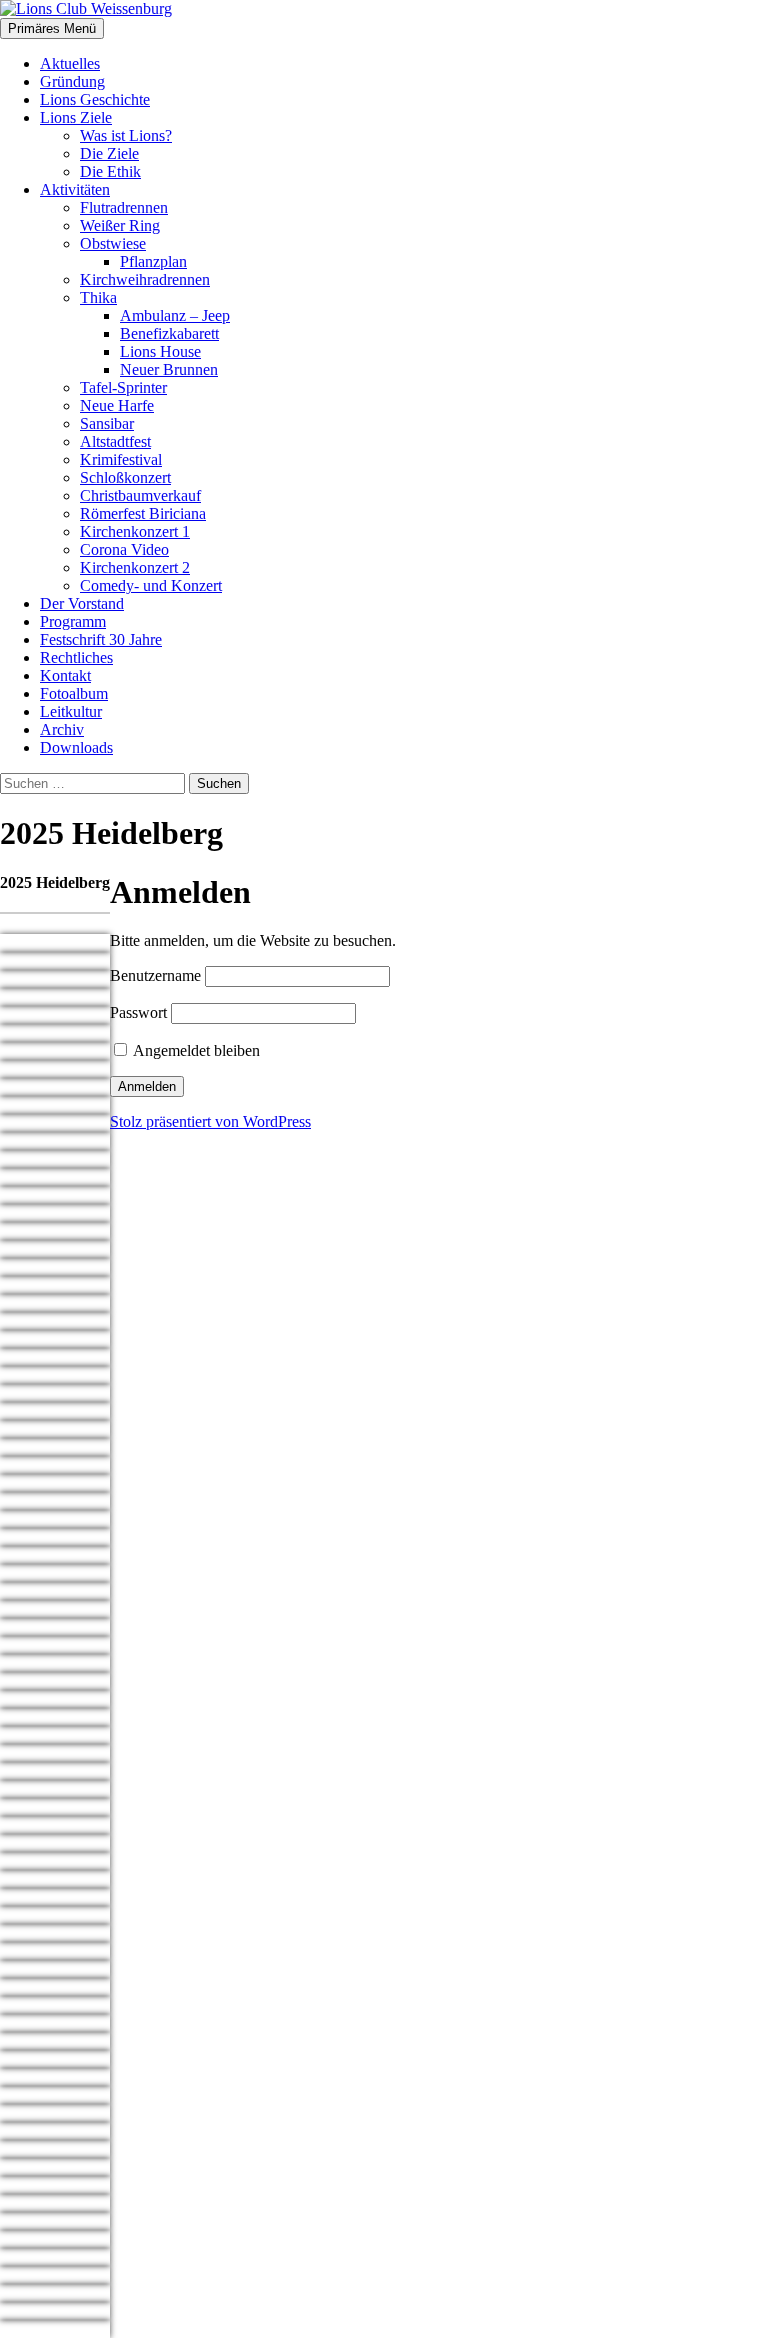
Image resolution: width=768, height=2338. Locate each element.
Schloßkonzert (125, 477)
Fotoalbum (74, 693)
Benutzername (155, 975)
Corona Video (124, 549)
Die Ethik (110, 171)
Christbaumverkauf (140, 495)
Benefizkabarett (169, 333)
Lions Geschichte (95, 99)
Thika (98, 297)
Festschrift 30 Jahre (101, 639)
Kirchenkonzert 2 (135, 567)
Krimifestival (121, 459)
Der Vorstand (82, 603)
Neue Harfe (117, 405)
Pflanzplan (153, 261)
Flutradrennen (124, 207)
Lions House (160, 351)
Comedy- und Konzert (151, 585)
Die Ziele (109, 153)
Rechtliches (76, 657)
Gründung (72, 81)
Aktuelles (70, 63)
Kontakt (65, 675)
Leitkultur (71, 711)
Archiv (62, 729)
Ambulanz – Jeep (175, 315)
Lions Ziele (76, 117)
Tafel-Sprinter (123, 387)
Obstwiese (113, 243)
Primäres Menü (52, 28)
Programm (73, 621)
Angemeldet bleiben (195, 1050)
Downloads (76, 747)
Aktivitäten (75, 189)
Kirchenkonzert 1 (135, 531)
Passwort (138, 1012)
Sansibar (107, 423)
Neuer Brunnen (169, 369)
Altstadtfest (115, 441)
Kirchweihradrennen (145, 279)
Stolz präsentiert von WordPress (210, 1121)
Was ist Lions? (126, 135)
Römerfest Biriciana (143, 513)
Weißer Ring (120, 225)
